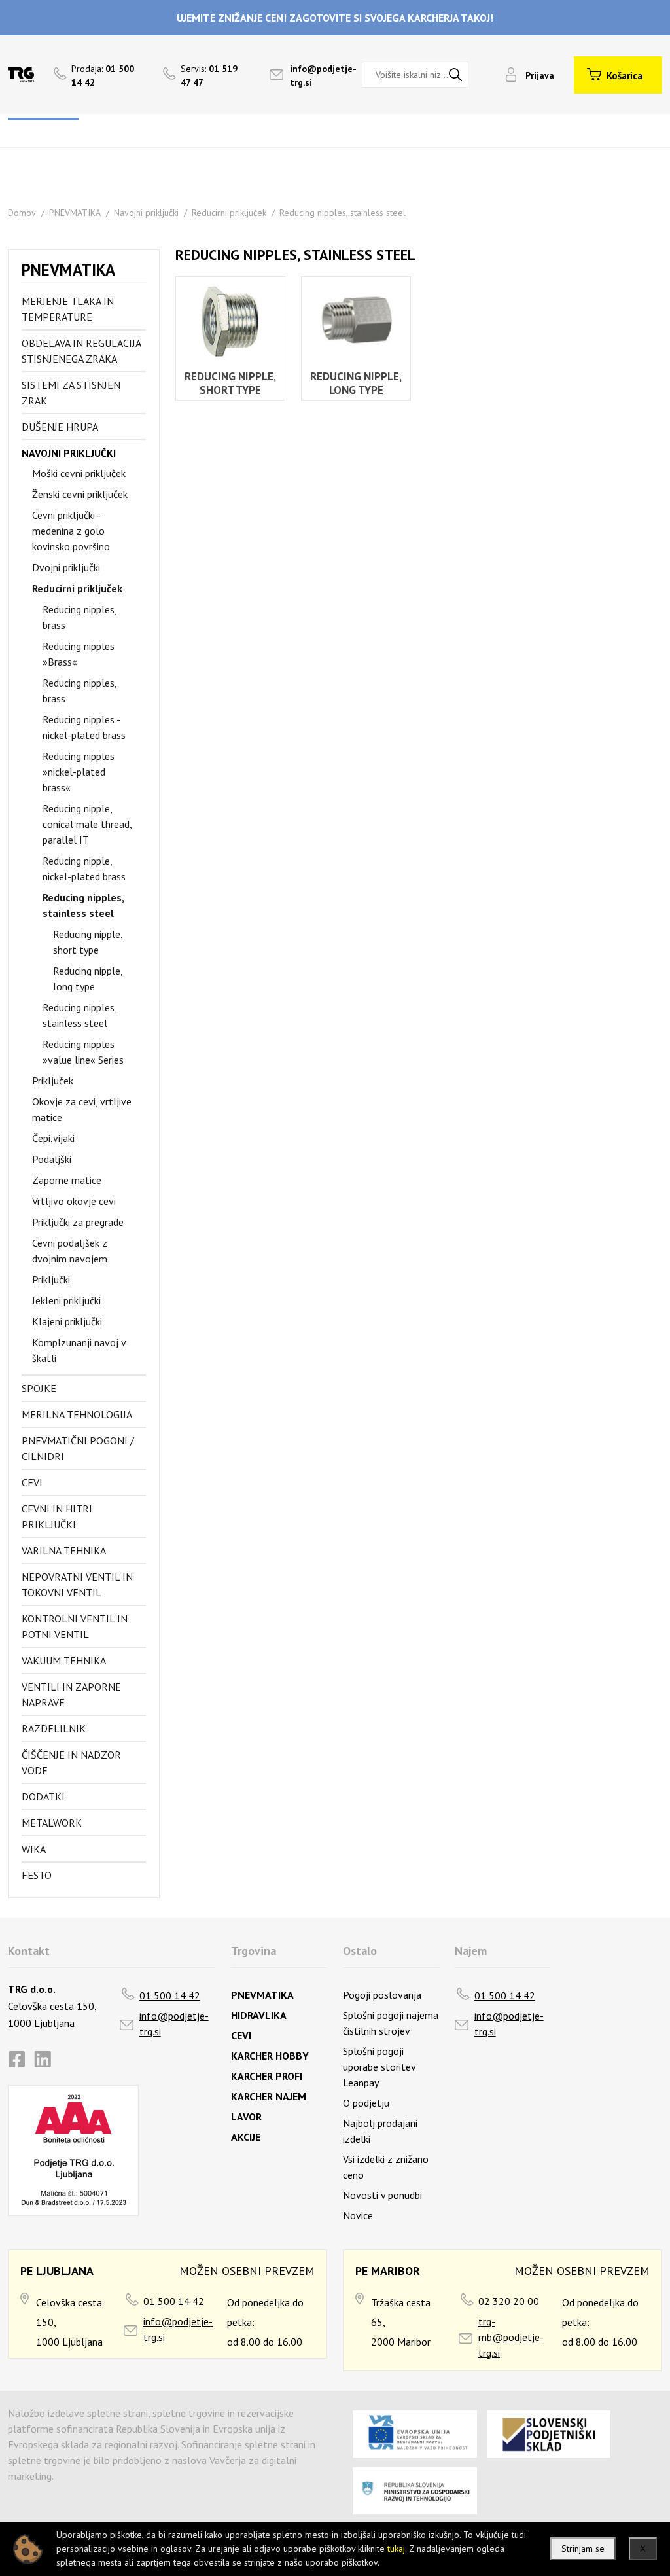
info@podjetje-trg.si (174, 2024)
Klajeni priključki (67, 1321)
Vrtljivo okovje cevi (74, 1201)
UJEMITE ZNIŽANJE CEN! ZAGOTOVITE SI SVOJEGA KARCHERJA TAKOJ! (335, 18)
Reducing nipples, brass (79, 617)
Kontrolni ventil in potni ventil (75, 1626)
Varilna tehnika (64, 1550)
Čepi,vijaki (53, 1138)
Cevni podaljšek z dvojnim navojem (70, 1251)
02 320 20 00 (509, 2301)
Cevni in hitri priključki (57, 1516)
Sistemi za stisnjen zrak (71, 393)
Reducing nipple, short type (88, 942)
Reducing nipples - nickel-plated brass (84, 727)
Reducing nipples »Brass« (79, 654)
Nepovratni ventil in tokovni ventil (77, 1584)
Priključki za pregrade (78, 1222)
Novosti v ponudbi (382, 2195)
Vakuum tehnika (64, 1660)
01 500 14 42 (170, 1995)
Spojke (39, 1388)
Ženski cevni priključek (80, 494)
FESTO (37, 1875)
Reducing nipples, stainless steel (343, 213)
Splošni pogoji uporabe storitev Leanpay (379, 2067)
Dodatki (43, 1797)
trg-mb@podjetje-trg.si (511, 2337)
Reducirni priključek (229, 213)
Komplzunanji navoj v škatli (79, 1350)
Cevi (32, 1482)
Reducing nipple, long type (88, 978)
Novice (358, 2215)
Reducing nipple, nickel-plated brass (84, 868)
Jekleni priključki (66, 1300)
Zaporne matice (67, 1180)
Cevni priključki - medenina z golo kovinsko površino (71, 531)
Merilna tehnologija (77, 1414)
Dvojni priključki (66, 567)
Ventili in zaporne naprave (71, 1694)
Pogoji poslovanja (382, 1995)
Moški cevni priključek (79, 473)
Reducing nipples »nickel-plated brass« (79, 772)
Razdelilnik (54, 1728)
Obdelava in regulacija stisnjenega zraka (81, 351)
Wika (34, 1849)
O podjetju (366, 2103)
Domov (22, 213)
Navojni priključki (146, 213)
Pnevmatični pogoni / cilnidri (78, 1448)
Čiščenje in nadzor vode (71, 1762)
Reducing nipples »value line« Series (83, 1052)
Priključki (51, 1279)
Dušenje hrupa (60, 427)
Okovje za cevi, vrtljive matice (82, 1109)
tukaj (396, 2549)
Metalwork (52, 1823)
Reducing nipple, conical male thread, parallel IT (87, 824)
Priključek (53, 1081)
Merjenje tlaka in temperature (68, 309)
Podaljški (52, 1159)
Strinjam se (583, 2549)
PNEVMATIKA (75, 213)
